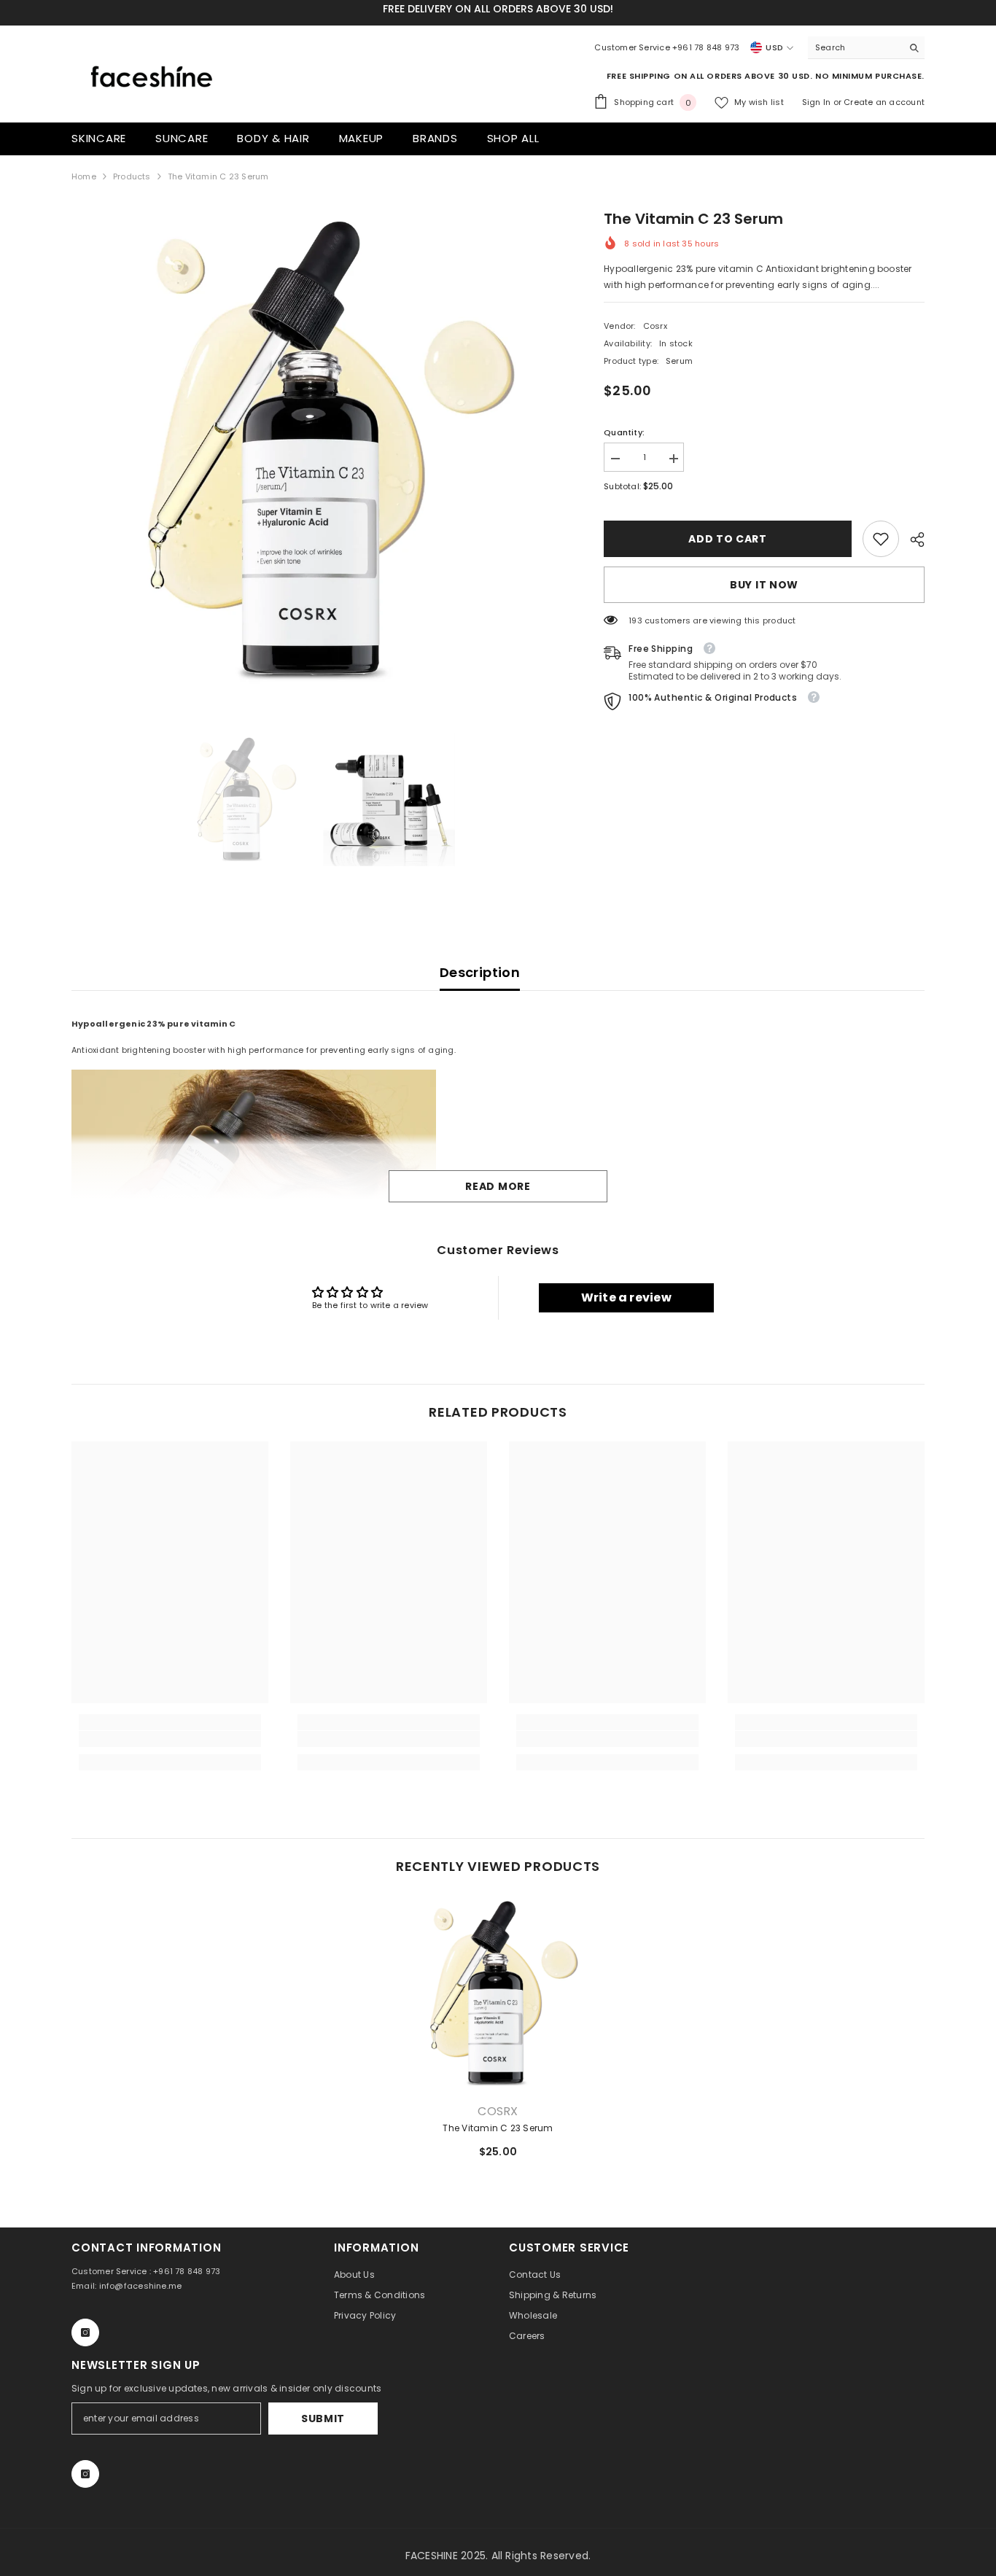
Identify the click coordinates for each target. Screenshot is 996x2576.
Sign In (818, 102)
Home (84, 176)
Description (480, 972)
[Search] (866, 48)
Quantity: (624, 432)
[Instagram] (85, 2332)
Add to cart (728, 539)
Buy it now (764, 585)
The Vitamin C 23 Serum (498, 2128)
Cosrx (655, 326)
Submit (323, 2419)
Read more (498, 1186)
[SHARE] (912, 540)
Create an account (884, 102)
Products (132, 176)
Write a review (626, 1297)
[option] (316, 452)
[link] (881, 539)
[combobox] (855, 47)
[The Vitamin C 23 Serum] (498, 1994)
